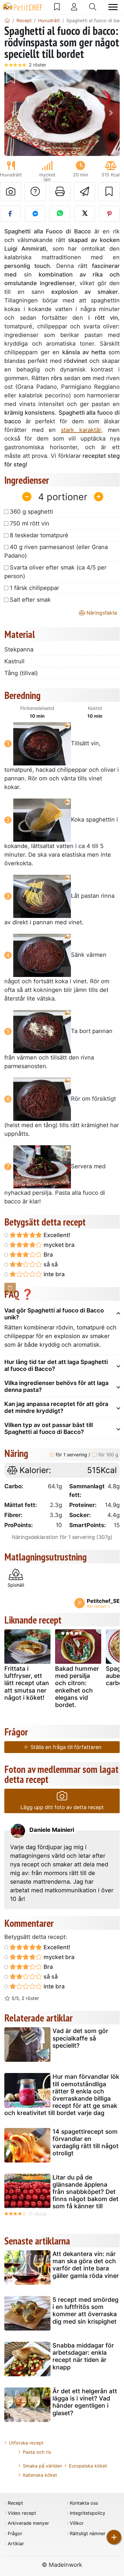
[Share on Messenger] (35, 214)
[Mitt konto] (74, 7)
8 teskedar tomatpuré (39, 535)
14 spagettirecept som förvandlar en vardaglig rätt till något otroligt (86, 2142)
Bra (47, 1255)
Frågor (15, 2534)
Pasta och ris (37, 2452)
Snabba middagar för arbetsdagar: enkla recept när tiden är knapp (83, 2356)
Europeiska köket (88, 2466)
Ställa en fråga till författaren (65, 1747)
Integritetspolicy (88, 2513)
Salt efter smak (30, 600)
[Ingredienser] (10, 1288)
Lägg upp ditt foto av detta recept (62, 1807)
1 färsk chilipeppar (34, 588)
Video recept (22, 2513)
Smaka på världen (42, 2466)
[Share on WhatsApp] (60, 214)
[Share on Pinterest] (109, 214)
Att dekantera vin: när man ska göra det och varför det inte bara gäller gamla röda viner (86, 2265)
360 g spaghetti (31, 512)
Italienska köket (40, 2475)
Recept (15, 2503)
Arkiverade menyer (28, 2523)
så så (50, 1264)
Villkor (77, 2523)
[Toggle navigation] (113, 7)
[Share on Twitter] (85, 214)
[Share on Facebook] (10, 214)
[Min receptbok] (57, 7)
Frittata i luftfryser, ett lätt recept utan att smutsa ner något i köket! (27, 1683)
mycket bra (58, 1245)
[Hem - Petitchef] (7, 20)
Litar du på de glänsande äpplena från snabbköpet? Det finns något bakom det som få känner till (86, 2192)
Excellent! (56, 1235)
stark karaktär (81, 430)
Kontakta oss (84, 2503)
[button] (13, 113)
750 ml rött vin (30, 523)
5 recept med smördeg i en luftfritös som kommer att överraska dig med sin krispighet (86, 2311)
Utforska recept (26, 2443)
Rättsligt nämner (88, 2534)
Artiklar (16, 2544)
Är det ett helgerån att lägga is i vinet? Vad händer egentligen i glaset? (85, 2402)
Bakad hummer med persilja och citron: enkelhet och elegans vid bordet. (77, 1687)
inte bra (53, 1274)
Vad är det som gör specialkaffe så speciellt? (80, 2038)
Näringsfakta (101, 613)
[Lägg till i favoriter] (109, 192)
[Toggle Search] (93, 7)
